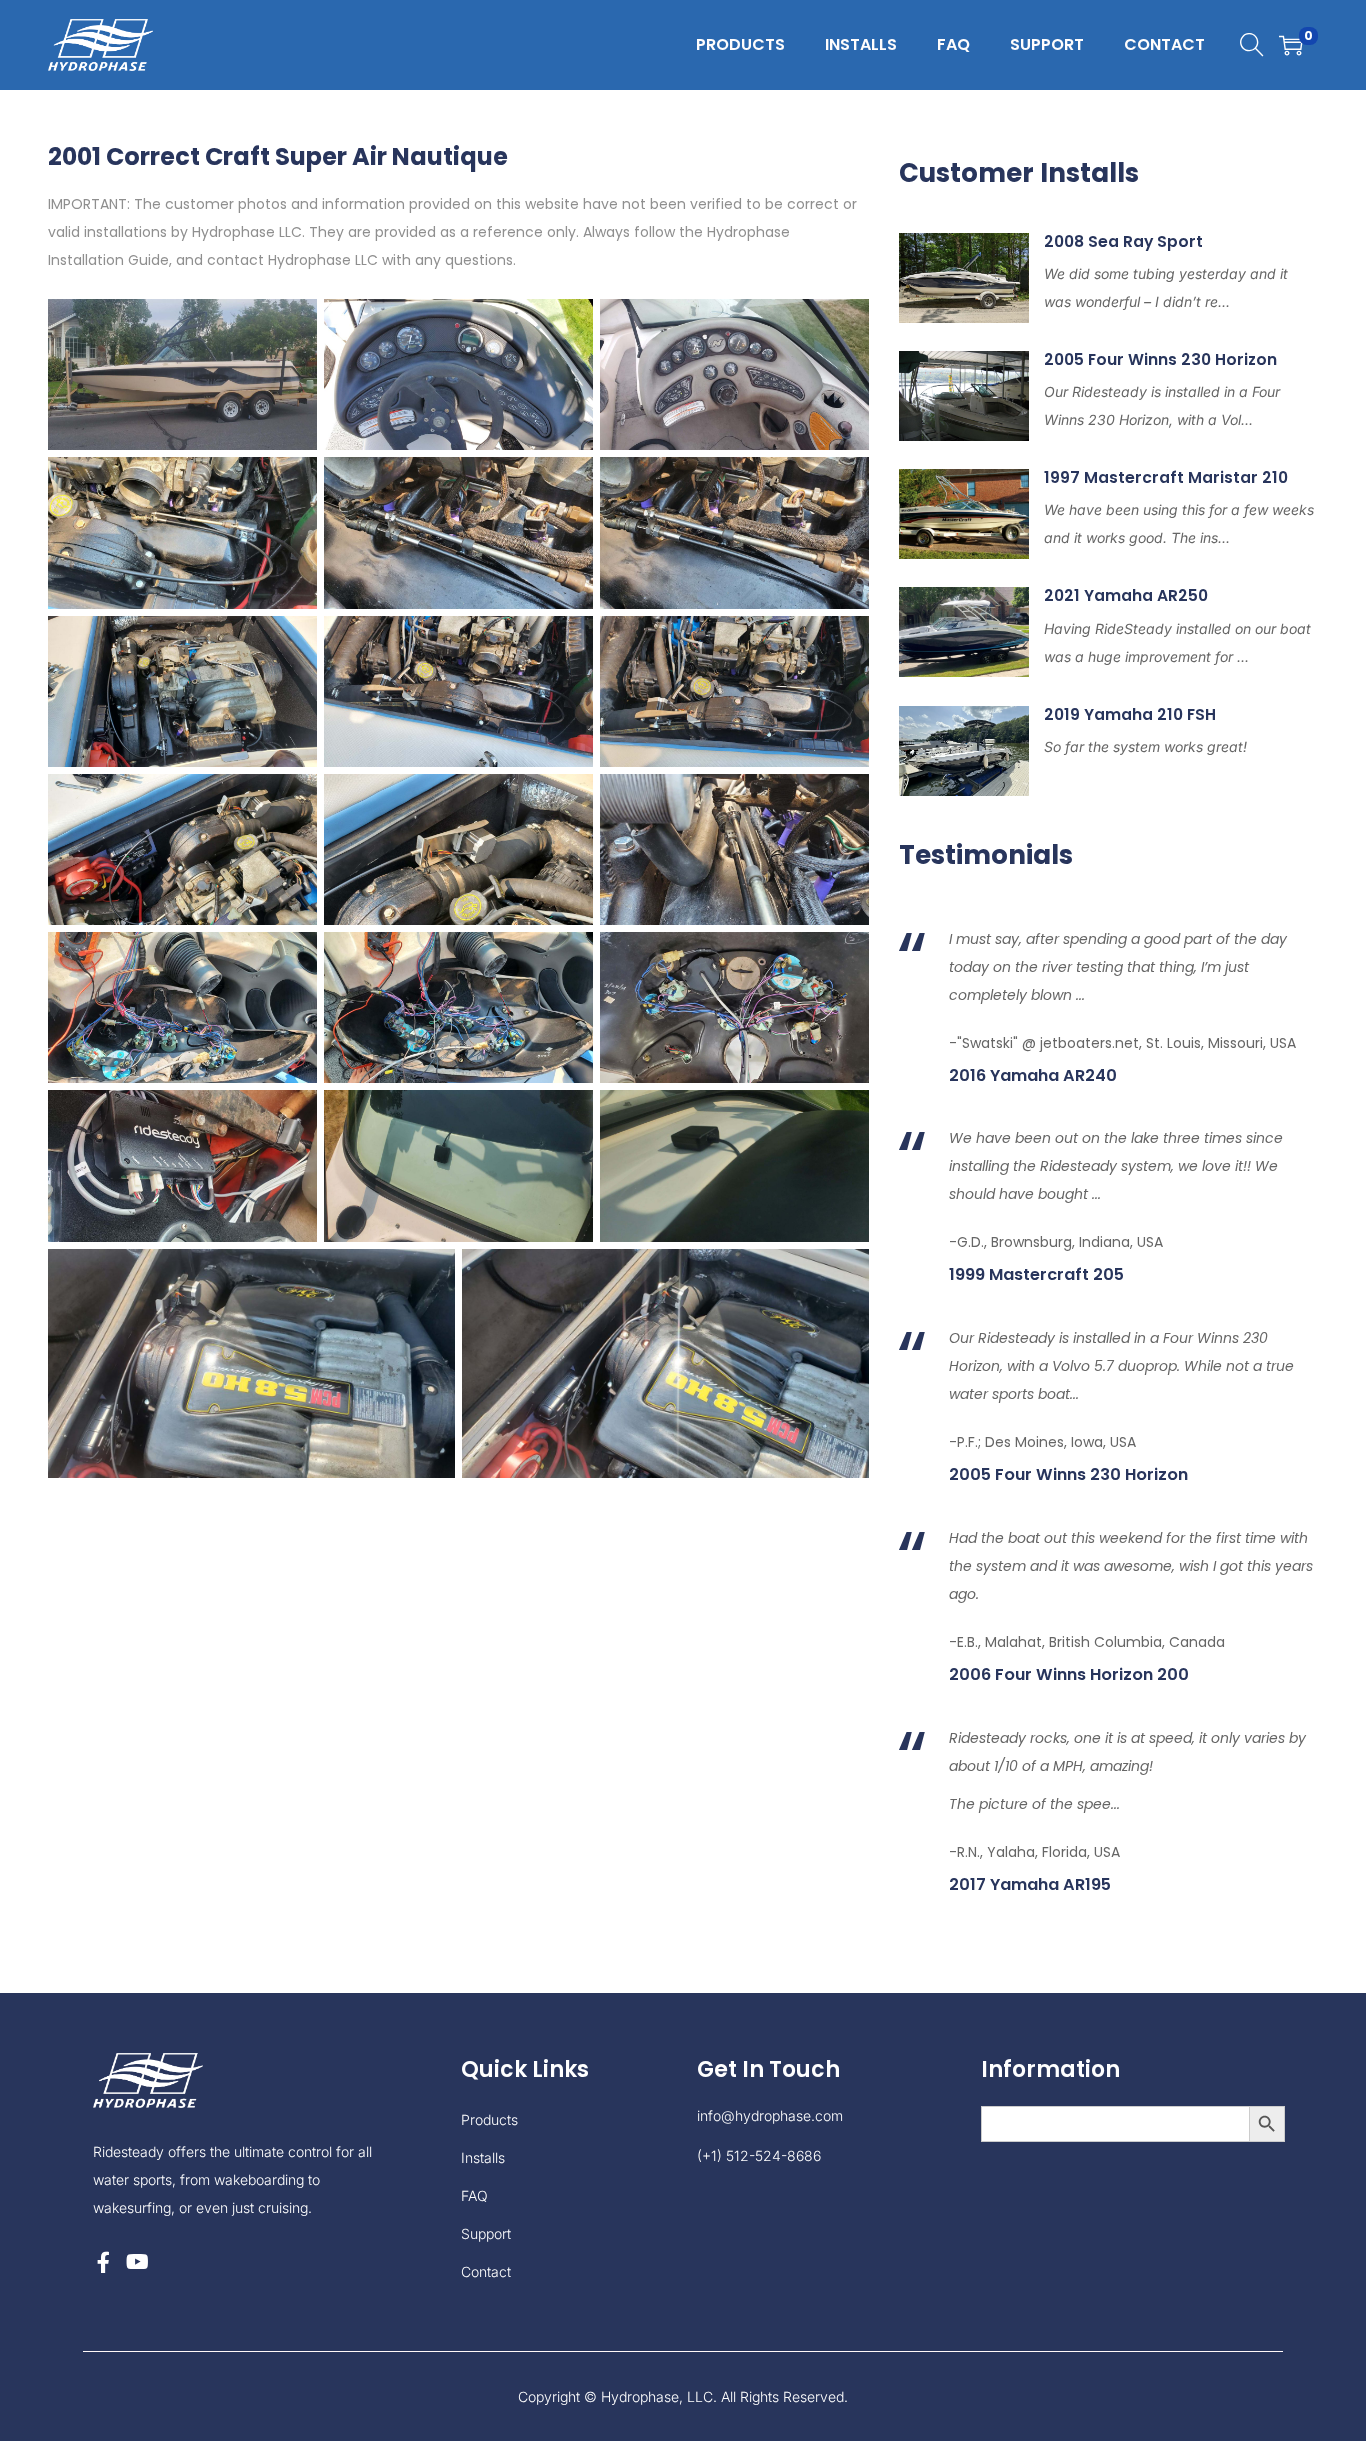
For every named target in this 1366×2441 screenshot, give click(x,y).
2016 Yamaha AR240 (1033, 1076)
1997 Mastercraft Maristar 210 (1166, 477)
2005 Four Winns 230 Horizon (1160, 359)
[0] (1291, 45)
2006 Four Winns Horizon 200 (1069, 1675)
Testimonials (986, 855)
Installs (483, 2157)
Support (486, 2233)
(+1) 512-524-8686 (759, 2155)
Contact (486, 2271)
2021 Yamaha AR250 (1126, 595)
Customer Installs (1019, 173)
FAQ (474, 2195)
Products (489, 2119)
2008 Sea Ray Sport (1123, 241)
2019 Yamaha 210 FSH (1130, 714)
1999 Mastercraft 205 (1036, 1275)
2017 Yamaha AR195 (1030, 1885)
